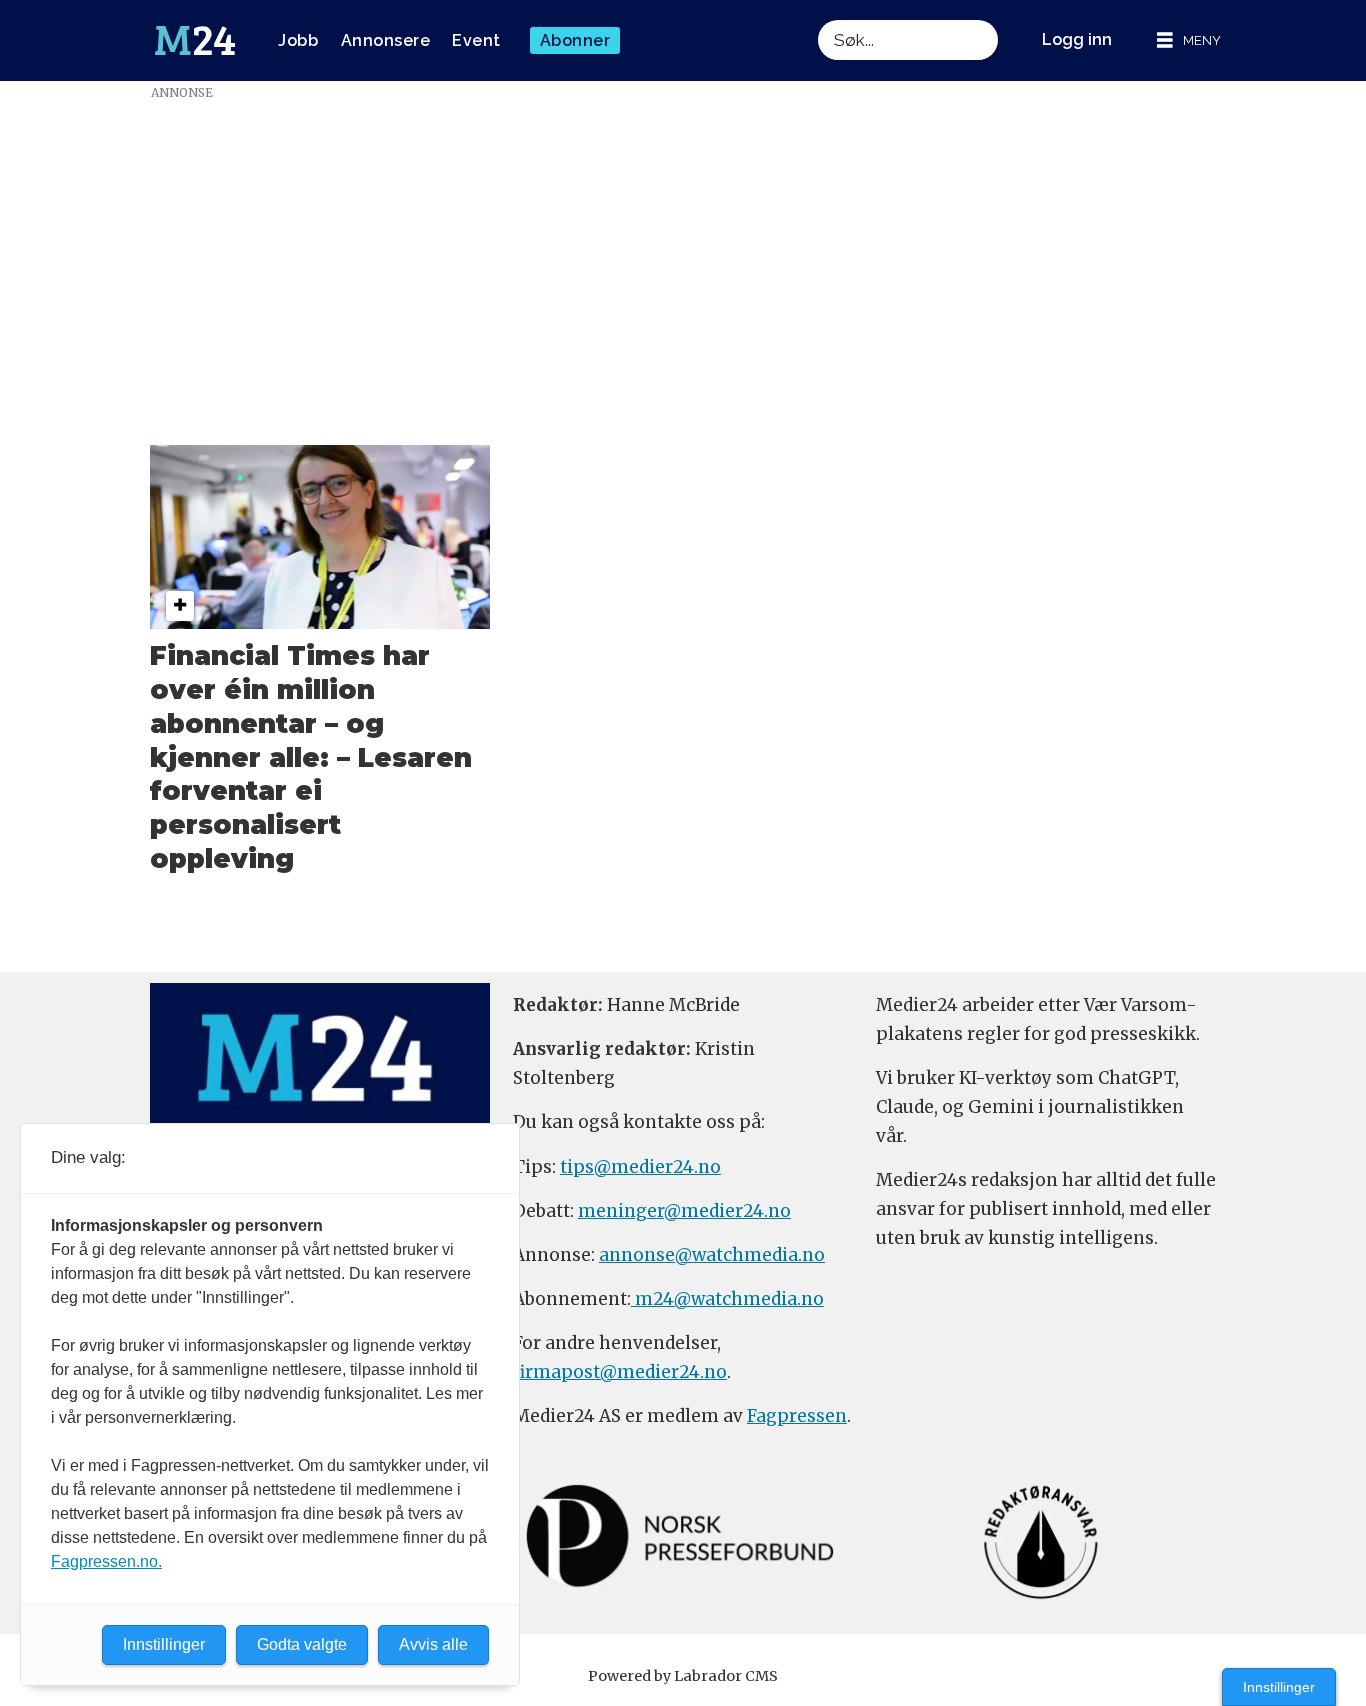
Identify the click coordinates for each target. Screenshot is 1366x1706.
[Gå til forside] (195, 41)
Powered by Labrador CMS (683, 1676)
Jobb (298, 40)
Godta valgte (302, 1644)
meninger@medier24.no (684, 1211)
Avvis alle (433, 1644)
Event (476, 40)
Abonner (575, 40)
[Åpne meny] (1189, 40)
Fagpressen (797, 1416)
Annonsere (386, 40)
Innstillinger (1279, 1687)
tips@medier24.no (640, 1167)
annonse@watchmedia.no (712, 1255)
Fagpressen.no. (106, 1561)
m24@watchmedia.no (727, 1299)
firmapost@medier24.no (620, 1372)
